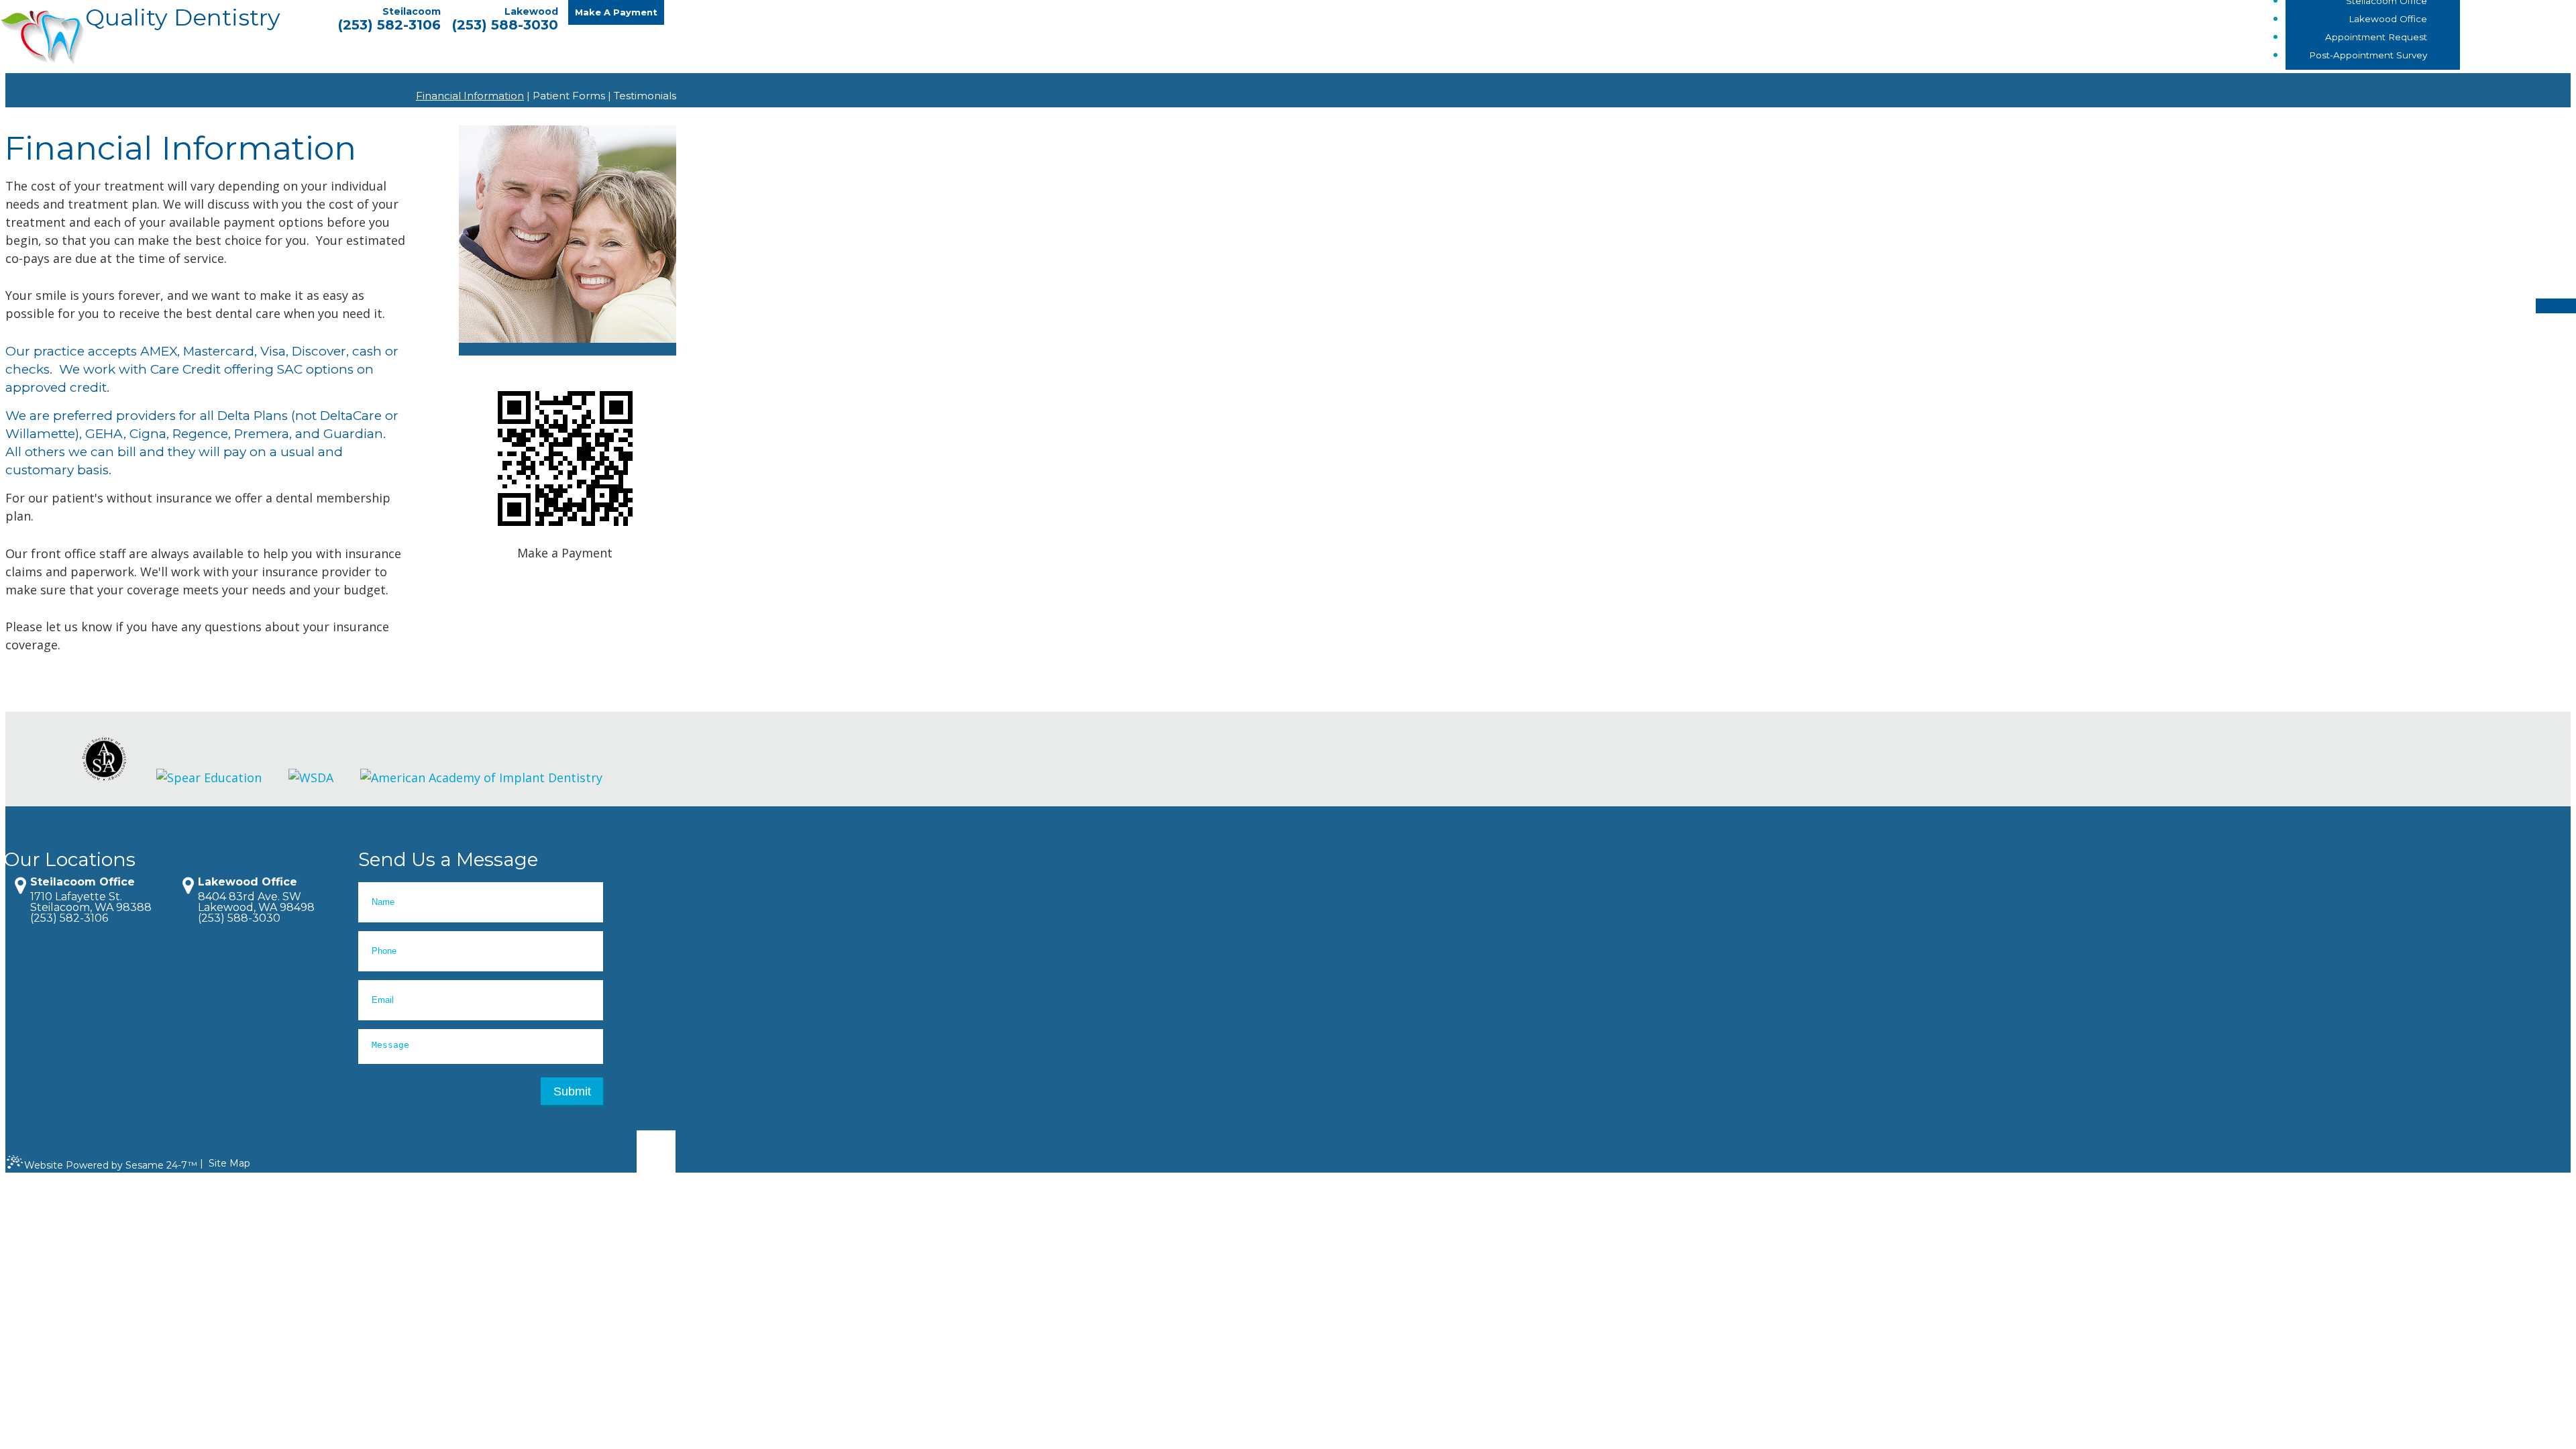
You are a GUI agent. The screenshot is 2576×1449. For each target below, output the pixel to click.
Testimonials (645, 96)
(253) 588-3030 (505, 25)
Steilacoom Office (83, 882)
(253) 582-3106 (389, 25)
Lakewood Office (248, 882)
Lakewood (531, 11)
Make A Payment (616, 12)
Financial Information (470, 96)
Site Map (229, 1163)
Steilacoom (412, 11)
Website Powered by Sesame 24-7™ (111, 1165)
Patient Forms (569, 96)
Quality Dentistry (183, 19)
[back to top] (656, 1156)
